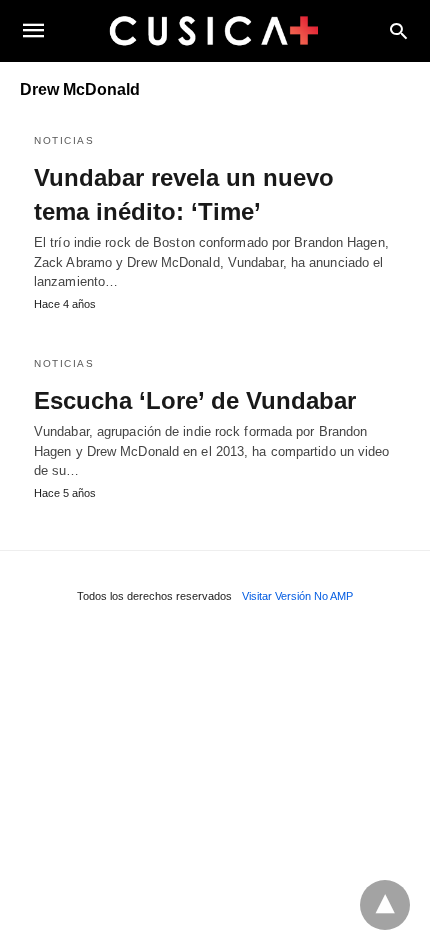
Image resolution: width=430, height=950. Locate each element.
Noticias (64, 140)
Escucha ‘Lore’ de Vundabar (195, 400)
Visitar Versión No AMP (297, 596)
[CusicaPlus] (214, 30)
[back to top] (385, 905)
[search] (398, 30)
